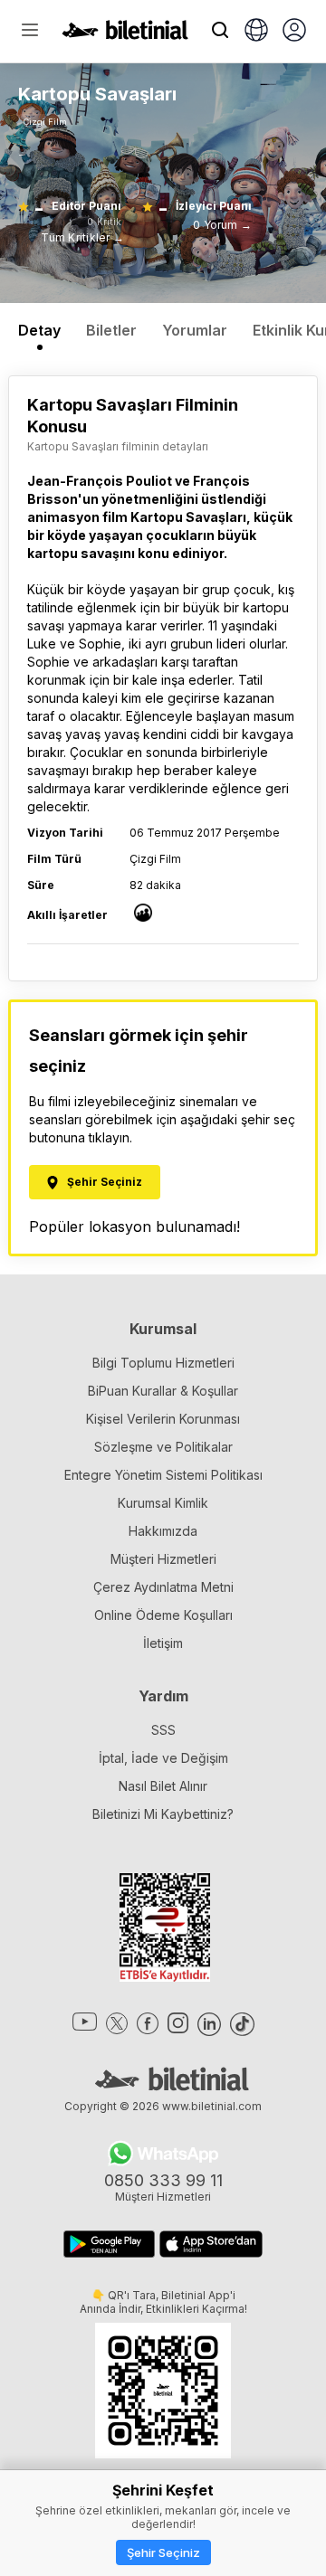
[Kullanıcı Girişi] (294, 32)
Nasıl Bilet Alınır (163, 1786)
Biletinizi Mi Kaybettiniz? (163, 1814)
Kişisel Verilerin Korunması (163, 1419)
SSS (163, 1730)
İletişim (163, 1643)
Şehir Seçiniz (163, 2552)
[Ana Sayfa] (125, 34)
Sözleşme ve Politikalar (163, 1447)
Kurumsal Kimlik (163, 1503)
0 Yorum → (222, 225)
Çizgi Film (45, 122)
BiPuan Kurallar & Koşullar (163, 1391)
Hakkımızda (163, 1531)
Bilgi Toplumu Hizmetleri (163, 1363)
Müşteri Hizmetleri (163, 1559)
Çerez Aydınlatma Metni (163, 1587)
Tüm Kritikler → (82, 237)
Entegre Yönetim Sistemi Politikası (163, 1475)
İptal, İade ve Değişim (163, 1758)
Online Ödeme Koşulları (163, 1615)
